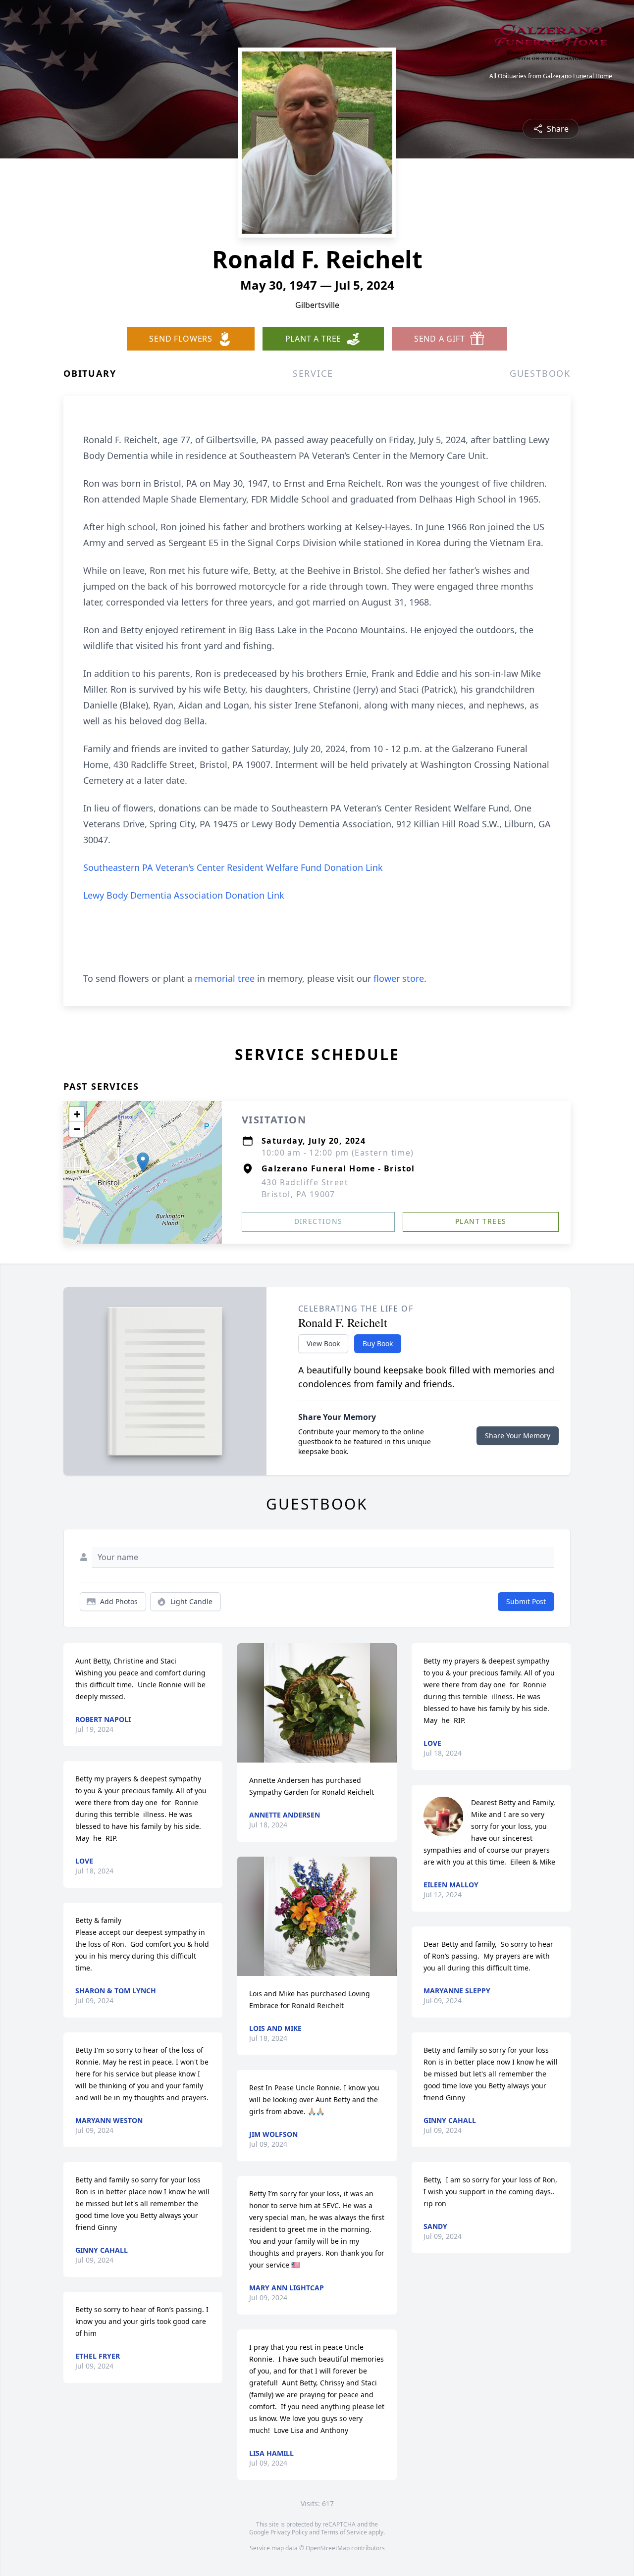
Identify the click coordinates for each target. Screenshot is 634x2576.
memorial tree (225, 978)
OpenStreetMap (328, 2548)
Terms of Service (344, 2532)
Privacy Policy (289, 2532)
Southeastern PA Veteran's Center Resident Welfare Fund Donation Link (233, 867)
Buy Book (378, 1343)
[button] (143, 1162)
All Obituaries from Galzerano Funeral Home (551, 76)
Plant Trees (481, 1221)
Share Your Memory (518, 1436)
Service (313, 373)
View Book (323, 1343)
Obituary (90, 373)
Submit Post (526, 1601)
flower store (399, 978)
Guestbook (540, 373)
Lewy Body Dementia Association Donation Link (184, 895)
